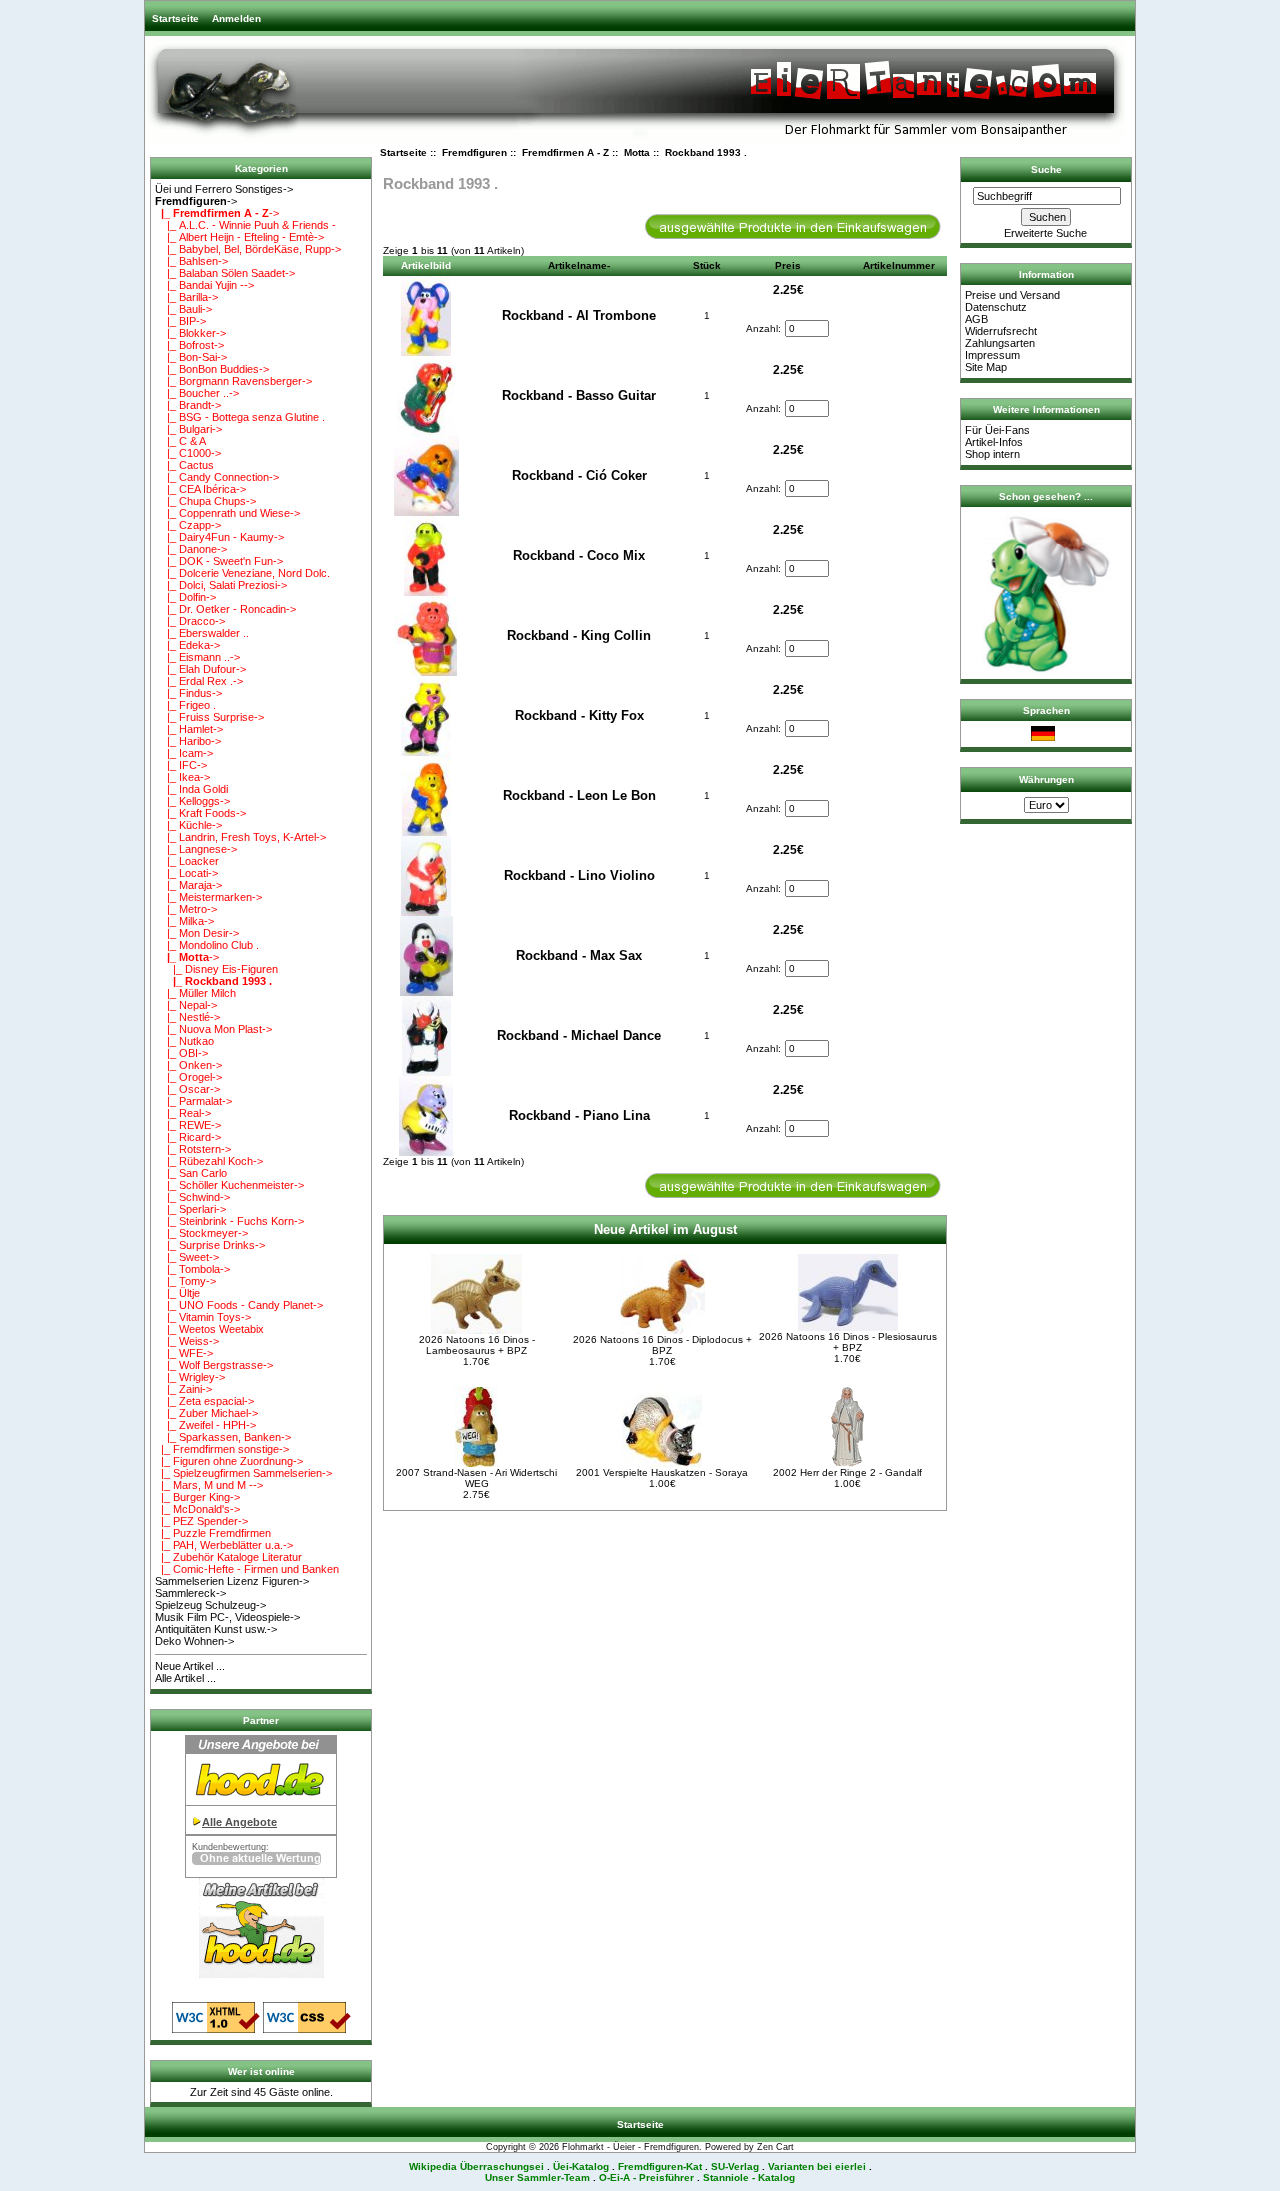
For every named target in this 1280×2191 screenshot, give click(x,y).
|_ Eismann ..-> (197, 657)
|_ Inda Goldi (191, 789)
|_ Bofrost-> (189, 345)
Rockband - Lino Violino (579, 875)
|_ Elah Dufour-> (200, 669)
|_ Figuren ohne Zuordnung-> (229, 1461)
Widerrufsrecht (1001, 331)
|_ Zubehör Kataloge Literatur (228, 1557)
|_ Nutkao (184, 1041)
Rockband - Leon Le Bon (579, 795)
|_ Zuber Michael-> (206, 1413)
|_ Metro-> (186, 909)
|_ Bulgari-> (188, 429)
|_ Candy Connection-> (217, 477)
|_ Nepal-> (186, 1005)
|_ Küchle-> (188, 825)
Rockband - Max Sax (579, 955)
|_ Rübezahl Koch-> (209, 1161)
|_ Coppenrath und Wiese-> (227, 513)
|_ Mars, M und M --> (209, 1485)
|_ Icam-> (184, 753)
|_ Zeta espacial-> (204, 1401)
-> (196, 201)
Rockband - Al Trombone (579, 315)
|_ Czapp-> (188, 525)
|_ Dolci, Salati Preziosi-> (221, 585)
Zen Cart (775, 2147)
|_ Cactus (184, 465)
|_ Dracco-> (190, 621)
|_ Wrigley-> (190, 1377)
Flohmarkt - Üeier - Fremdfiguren (630, 2147)
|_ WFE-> (184, 1353)
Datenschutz (996, 307)
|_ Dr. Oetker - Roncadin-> (225, 609)
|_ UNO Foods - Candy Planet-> (239, 1305)
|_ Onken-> (188, 1065)
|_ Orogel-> (188, 1077)
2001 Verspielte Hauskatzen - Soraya (662, 1472)
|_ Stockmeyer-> (201, 1233)
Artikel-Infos (994, 442)
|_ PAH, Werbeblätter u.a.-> (224, 1545)
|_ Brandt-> (188, 405)
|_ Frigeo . (185, 705)
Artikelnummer (899, 265)
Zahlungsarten (1000, 343)
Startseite (175, 18)
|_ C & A (180, 441)
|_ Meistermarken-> (208, 897)
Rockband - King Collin (579, 635)
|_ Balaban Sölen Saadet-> (225, 273)
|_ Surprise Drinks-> (210, 1245)
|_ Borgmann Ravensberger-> (233, 381)
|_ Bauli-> (183, 309)
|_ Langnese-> (196, 849)
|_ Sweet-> (187, 1257)
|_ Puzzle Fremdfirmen (213, 1533)
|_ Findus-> (188, 693)
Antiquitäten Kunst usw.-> (216, 1629)
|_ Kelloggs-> (192, 801)
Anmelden (236, 18)
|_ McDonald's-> (197, 1509)
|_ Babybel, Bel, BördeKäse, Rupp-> (248, 249)
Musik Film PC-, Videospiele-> (227, 1617)
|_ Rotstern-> (193, 1149)
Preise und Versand (1012, 295)
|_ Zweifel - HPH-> (205, 1425)
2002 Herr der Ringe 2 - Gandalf (847, 1472)
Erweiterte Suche (1045, 233)
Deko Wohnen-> (194, 1641)
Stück (707, 265)
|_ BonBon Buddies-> (212, 369)
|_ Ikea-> (182, 777)
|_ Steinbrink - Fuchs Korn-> (229, 1221)
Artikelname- (579, 265)
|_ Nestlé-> (187, 1017)
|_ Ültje (177, 1293)
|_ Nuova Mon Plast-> (213, 1029)
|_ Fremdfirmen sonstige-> (222, 1449)
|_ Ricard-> (188, 1137)
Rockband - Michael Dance (579, 1035)
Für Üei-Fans (997, 430)
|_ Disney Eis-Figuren (216, 969)
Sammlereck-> (190, 1593)
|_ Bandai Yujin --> (204, 285)
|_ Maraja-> (188, 885)
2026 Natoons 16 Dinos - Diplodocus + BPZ (662, 1345)
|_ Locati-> (186, 873)
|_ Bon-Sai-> (191, 357)
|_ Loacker (187, 861)
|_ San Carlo (191, 1173)
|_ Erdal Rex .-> (199, 681)
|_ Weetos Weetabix (209, 1329)
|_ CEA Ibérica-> (200, 489)
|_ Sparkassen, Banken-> (223, 1437)
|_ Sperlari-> (190, 1209)
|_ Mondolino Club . (207, 945)
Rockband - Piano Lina (579, 1115)
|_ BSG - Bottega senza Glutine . (240, 417)
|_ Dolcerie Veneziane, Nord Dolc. (242, 573)
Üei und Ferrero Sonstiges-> (224, 189)
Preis (788, 265)
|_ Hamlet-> (189, 729)
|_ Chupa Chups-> (205, 501)
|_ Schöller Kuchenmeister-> (229, 1185)
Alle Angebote (239, 1822)
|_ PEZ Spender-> (201, 1521)
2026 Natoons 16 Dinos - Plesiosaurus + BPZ (848, 1342)
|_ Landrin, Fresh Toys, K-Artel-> (240, 837)
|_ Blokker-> (190, 333)
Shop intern (992, 454)
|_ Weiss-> (187, 1341)
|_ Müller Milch (195, 993)
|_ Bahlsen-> (191, 261)
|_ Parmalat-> (193, 1101)
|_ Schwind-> (192, 1197)
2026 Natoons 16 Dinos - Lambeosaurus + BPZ (477, 1345)
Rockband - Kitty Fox (579, 715)
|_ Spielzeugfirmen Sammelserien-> (243, 1473)
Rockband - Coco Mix (579, 555)
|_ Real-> (183, 1113)
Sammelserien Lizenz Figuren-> (232, 1581)
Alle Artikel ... (185, 1678)
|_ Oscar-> (187, 1089)
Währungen (1046, 779)
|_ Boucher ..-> (197, 393)
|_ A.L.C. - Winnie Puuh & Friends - (245, 225)
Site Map (986, 367)
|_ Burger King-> (197, 1497)
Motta (637, 152)
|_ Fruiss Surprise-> (209, 717)
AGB (976, 319)
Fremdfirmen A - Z (565, 152)
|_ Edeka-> (187, 645)
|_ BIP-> (180, 321)
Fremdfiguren (474, 152)
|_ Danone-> (191, 549)
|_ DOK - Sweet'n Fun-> (219, 561)
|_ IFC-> (181, 765)
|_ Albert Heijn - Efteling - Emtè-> (239, 237)
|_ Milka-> (184, 921)
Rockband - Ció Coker (579, 475)
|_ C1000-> (188, 453)
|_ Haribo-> (188, 741)
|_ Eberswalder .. (202, 633)
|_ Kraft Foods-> (200, 813)
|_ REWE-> (188, 1125)
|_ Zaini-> (183, 1389)
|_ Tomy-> (185, 1281)
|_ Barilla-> (186, 297)
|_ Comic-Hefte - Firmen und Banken (247, 1569)
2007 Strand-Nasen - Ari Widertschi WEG (476, 1478)
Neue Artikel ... (190, 1666)
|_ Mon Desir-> (197, 933)
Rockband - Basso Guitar (579, 395)
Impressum (992, 355)
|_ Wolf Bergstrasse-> (214, 1365)
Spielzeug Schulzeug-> (210, 1605)
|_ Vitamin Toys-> (203, 1317)
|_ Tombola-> (192, 1269)
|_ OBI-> (181, 1053)
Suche (1046, 169)
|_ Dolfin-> (185, 597)
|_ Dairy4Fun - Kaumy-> (219, 537)
